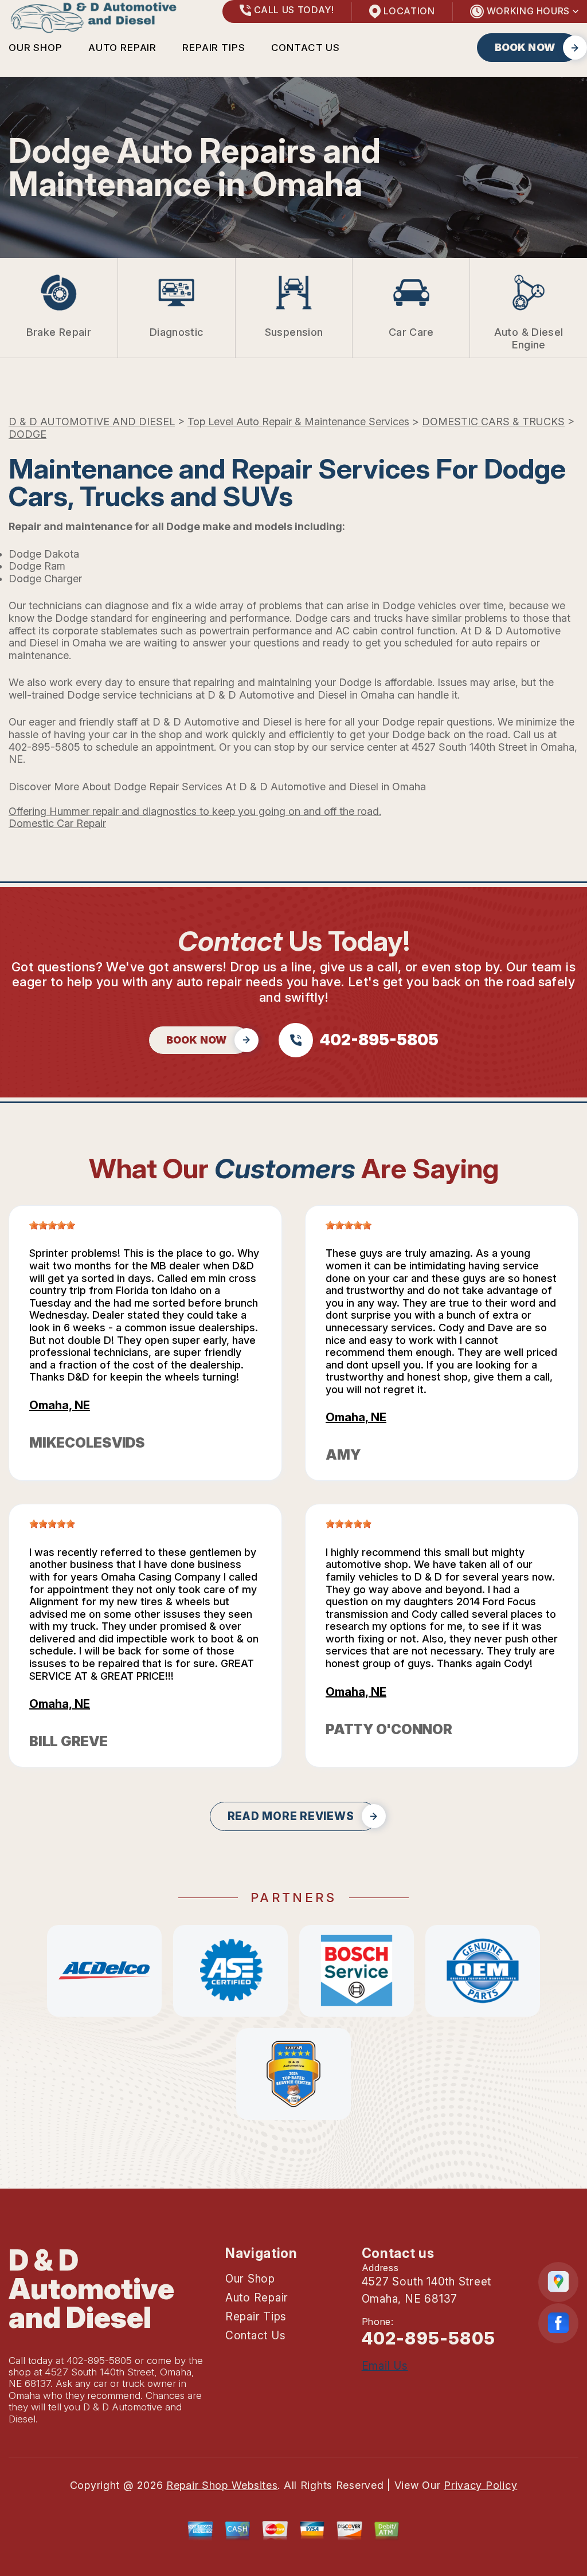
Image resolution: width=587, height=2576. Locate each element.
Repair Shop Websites (222, 2485)
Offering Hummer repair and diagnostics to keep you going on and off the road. (195, 811)
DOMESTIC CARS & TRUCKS (493, 422)
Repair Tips (214, 48)
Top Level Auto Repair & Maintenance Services (298, 422)
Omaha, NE (60, 1405)
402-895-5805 (44, 747)
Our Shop (36, 48)
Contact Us (306, 48)
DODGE (28, 434)
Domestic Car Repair (57, 823)
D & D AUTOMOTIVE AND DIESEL (92, 422)
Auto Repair (122, 48)
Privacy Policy (480, 2485)
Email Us (385, 2366)
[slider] (52, 1225)
